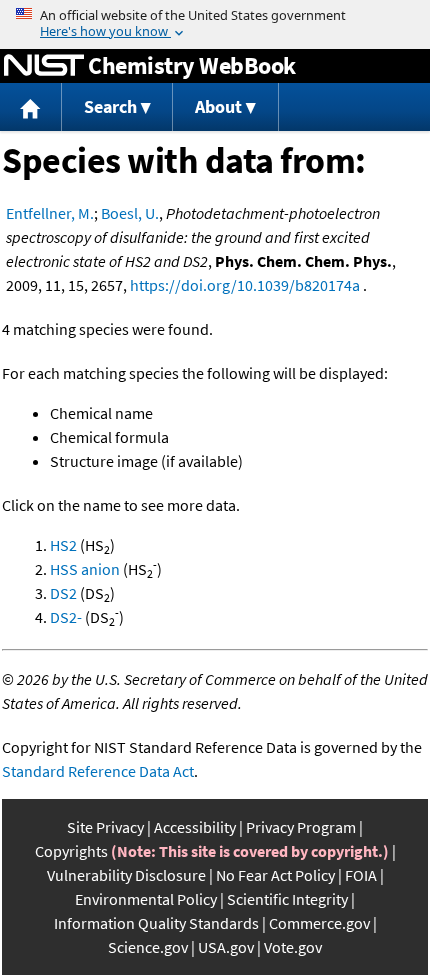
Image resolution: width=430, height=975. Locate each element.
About (218, 106)
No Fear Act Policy (275, 875)
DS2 (63, 593)
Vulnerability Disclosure (126, 875)
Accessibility (195, 827)
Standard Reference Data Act (98, 771)
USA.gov (226, 947)
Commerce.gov (319, 923)
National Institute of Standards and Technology (44, 66)
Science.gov (148, 947)
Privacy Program (301, 827)
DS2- (66, 617)
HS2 (63, 545)
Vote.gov (293, 947)
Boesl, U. (130, 213)
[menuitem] (31, 107)
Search (110, 106)
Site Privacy (105, 827)
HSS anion (85, 569)
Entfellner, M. (50, 213)
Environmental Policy (146, 899)
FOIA (361, 875)
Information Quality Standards (156, 923)
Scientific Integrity (287, 899)
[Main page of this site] (31, 107)
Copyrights (71, 851)
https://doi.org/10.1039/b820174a (245, 285)
